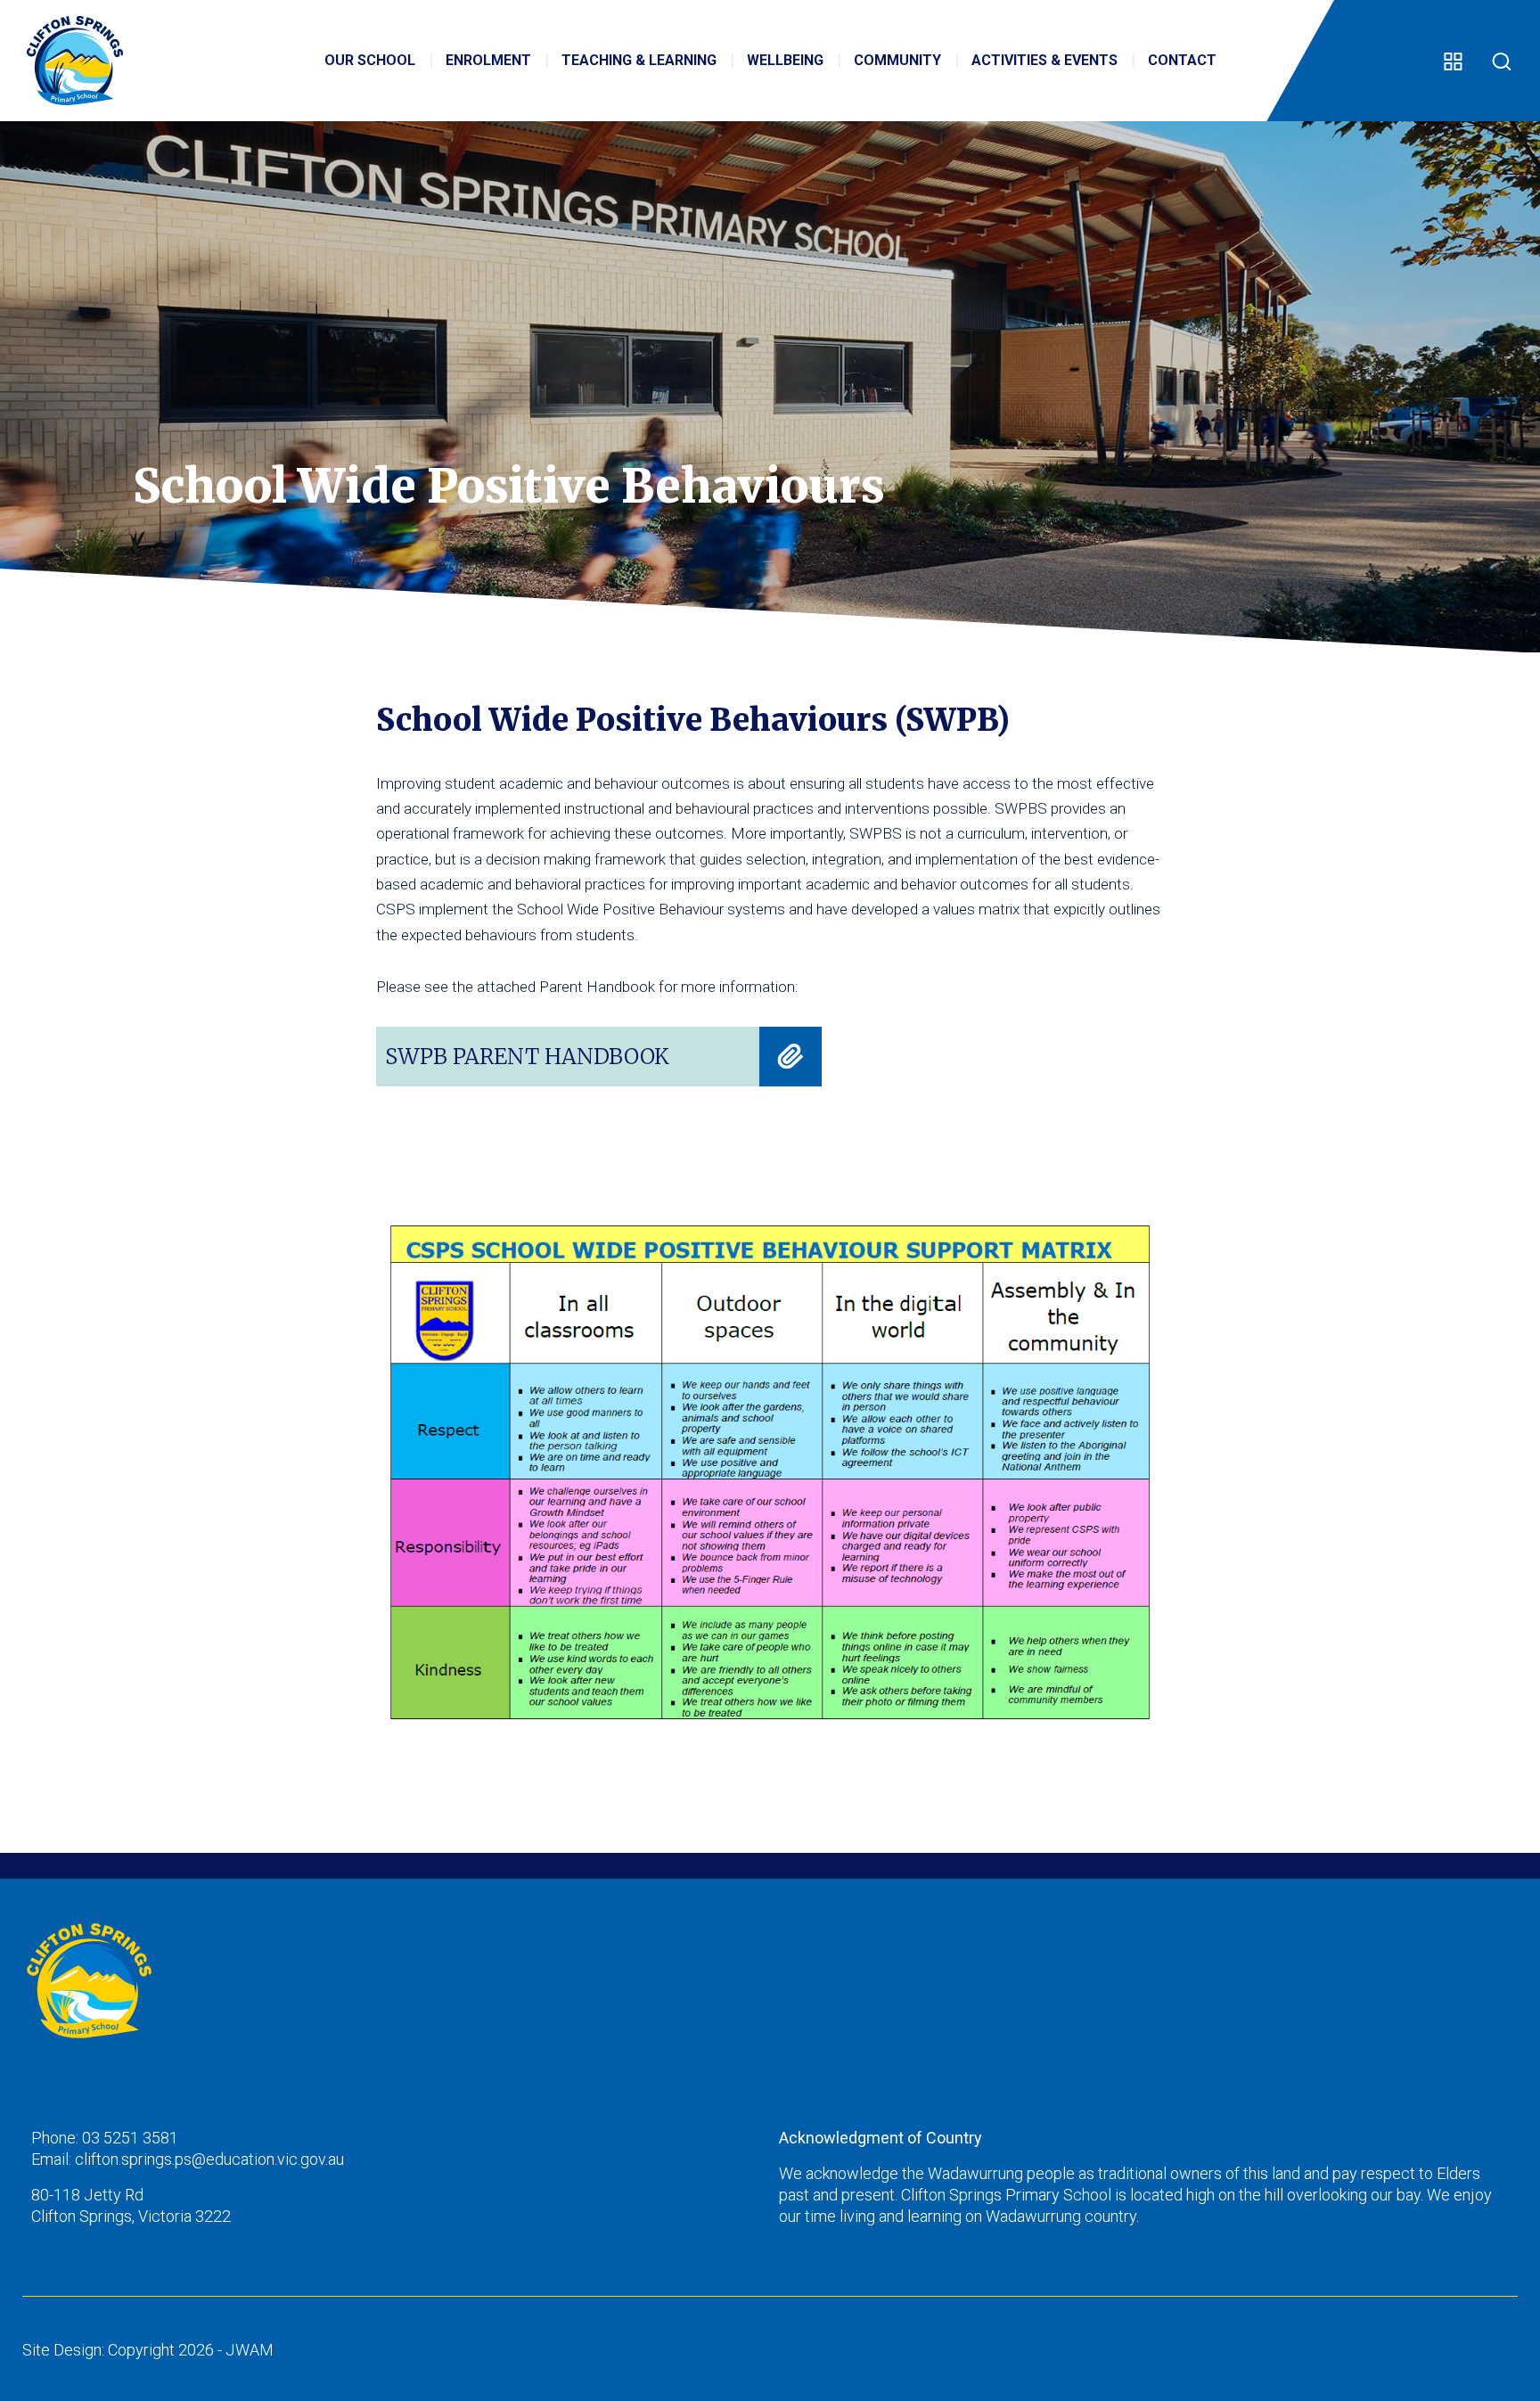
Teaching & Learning (639, 60)
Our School (370, 60)
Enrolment (488, 60)
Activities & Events (1044, 60)
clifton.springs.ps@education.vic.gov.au (209, 2159)
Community (897, 60)
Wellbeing (785, 60)
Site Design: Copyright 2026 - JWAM (148, 2350)
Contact (1182, 60)
